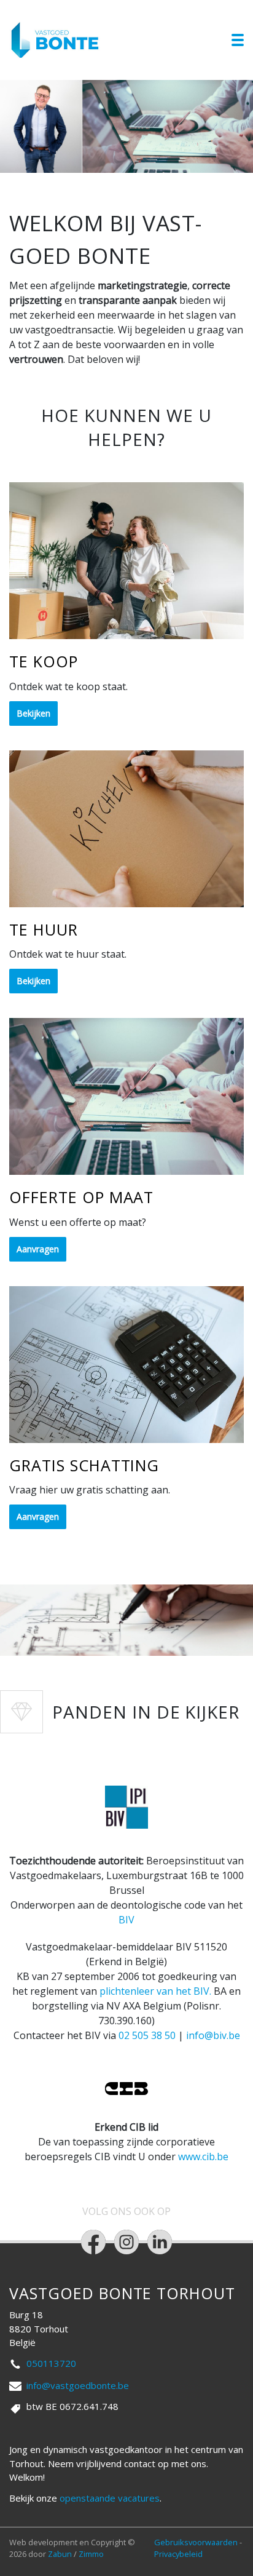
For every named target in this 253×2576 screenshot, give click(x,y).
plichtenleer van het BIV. (155, 1991)
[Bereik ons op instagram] (126, 2242)
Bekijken (33, 713)
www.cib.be (203, 2157)
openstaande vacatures (110, 2498)
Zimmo (91, 2554)
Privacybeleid (178, 2554)
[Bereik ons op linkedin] (160, 2242)
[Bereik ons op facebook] (93, 2242)
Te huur (44, 929)
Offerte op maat (81, 1197)
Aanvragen (38, 1249)
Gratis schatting (84, 1465)
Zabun (60, 2554)
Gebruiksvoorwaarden (197, 2542)
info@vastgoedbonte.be (78, 2385)
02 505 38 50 (147, 2035)
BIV (126, 1920)
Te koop (44, 661)
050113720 (51, 2363)
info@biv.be (213, 2035)
